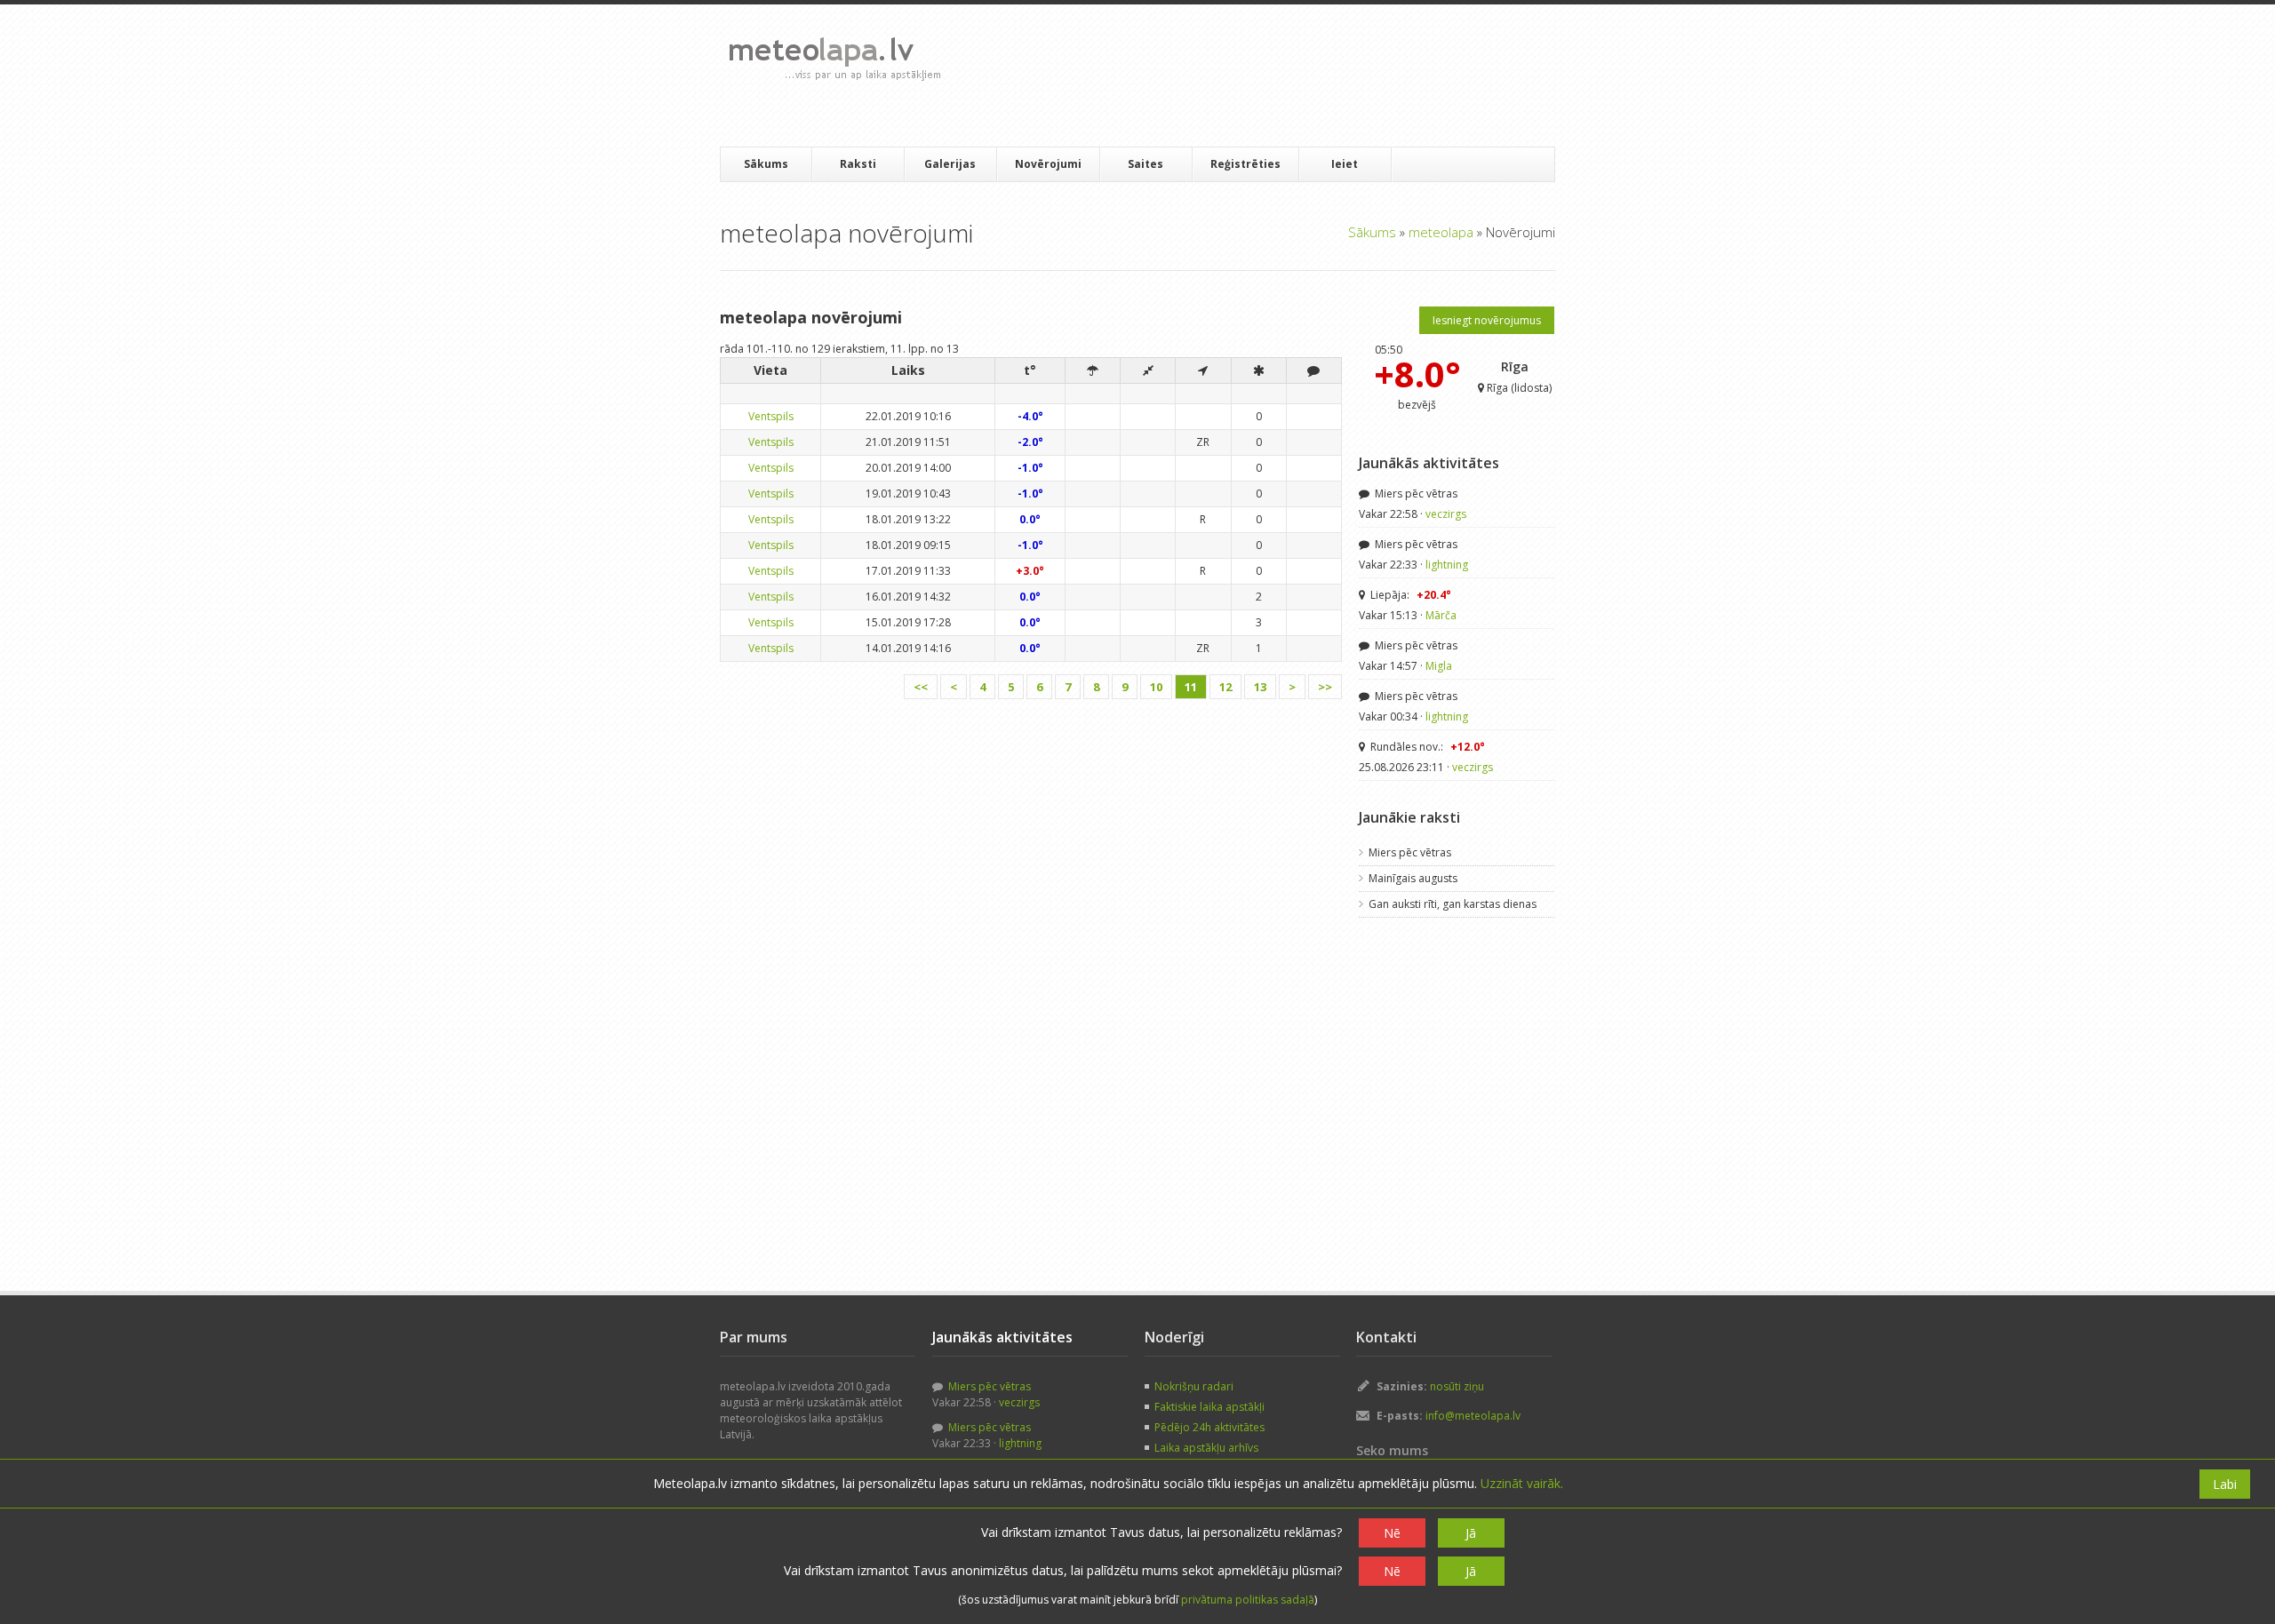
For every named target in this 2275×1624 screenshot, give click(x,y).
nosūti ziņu (1457, 1386)
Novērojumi (1048, 164)
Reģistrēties (1245, 164)
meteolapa (1441, 232)
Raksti (858, 164)
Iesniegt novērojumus (1487, 320)
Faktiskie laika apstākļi (1209, 1407)
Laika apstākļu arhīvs (1206, 1448)
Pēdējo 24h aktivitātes (1209, 1427)
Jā (1471, 1533)
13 (1260, 687)
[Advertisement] (1279, 76)
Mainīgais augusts (1413, 878)
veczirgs (1446, 514)
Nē (1392, 1533)
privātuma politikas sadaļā (1248, 1600)
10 (1156, 687)
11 (1191, 687)
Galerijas (950, 164)
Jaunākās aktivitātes (1429, 463)
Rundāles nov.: (1426, 747)
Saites (1145, 164)
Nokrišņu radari (1194, 1386)
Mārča (1441, 615)
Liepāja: (1409, 595)
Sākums (766, 164)
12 (1225, 687)
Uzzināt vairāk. (1522, 1483)
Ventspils (771, 416)
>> (1325, 687)
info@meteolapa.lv (1473, 1416)
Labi (2225, 1484)
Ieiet (1345, 164)
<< (921, 687)
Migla (1439, 666)
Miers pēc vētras (1415, 494)
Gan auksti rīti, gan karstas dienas (1453, 904)
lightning (1447, 565)
